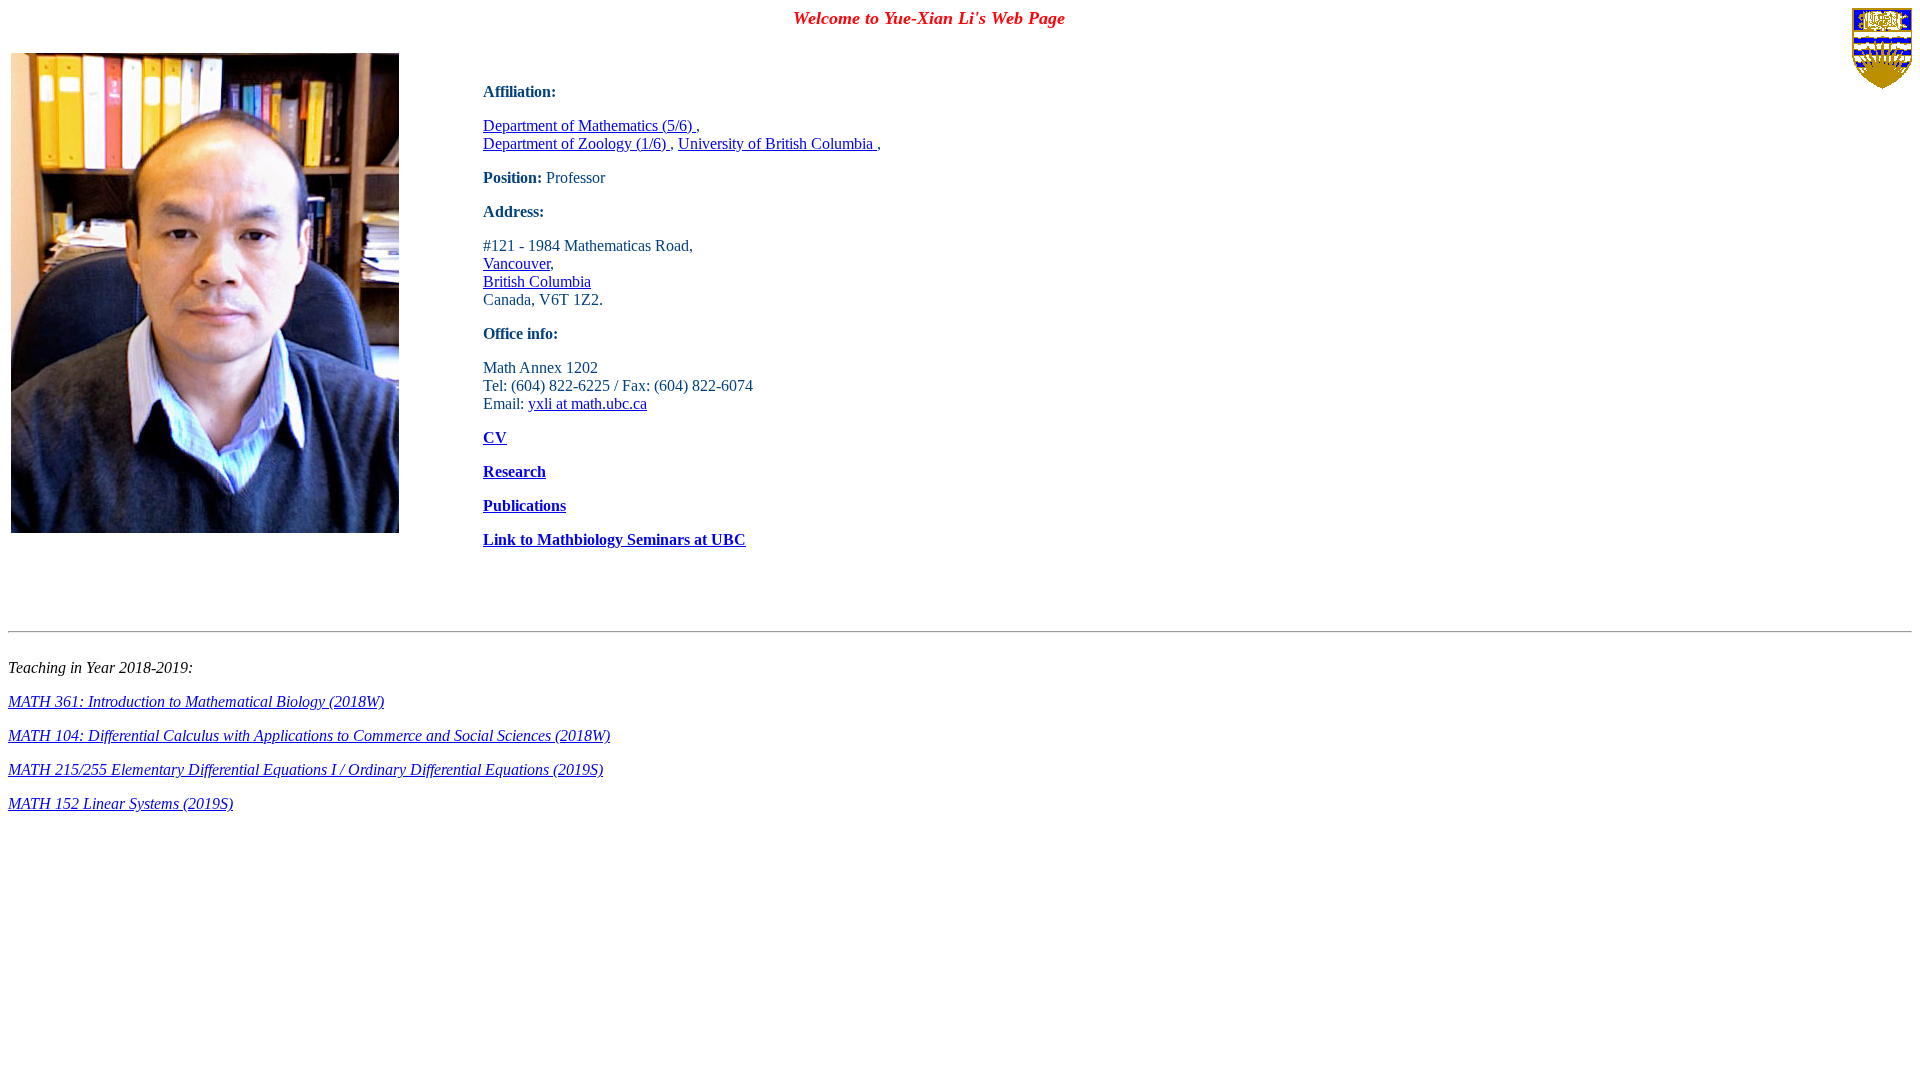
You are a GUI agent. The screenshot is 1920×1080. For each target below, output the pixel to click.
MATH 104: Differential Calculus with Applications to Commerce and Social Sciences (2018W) (309, 735)
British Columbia (537, 281)
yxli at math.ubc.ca (587, 403)
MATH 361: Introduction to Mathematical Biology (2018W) (196, 701)
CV (495, 437)
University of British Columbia (777, 143)
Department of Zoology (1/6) (576, 143)
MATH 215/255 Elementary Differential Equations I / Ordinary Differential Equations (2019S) (305, 769)
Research (514, 471)
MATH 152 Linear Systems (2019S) (120, 803)
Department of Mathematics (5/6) (589, 125)
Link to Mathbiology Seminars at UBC (614, 539)
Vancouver (516, 263)
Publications (524, 505)
